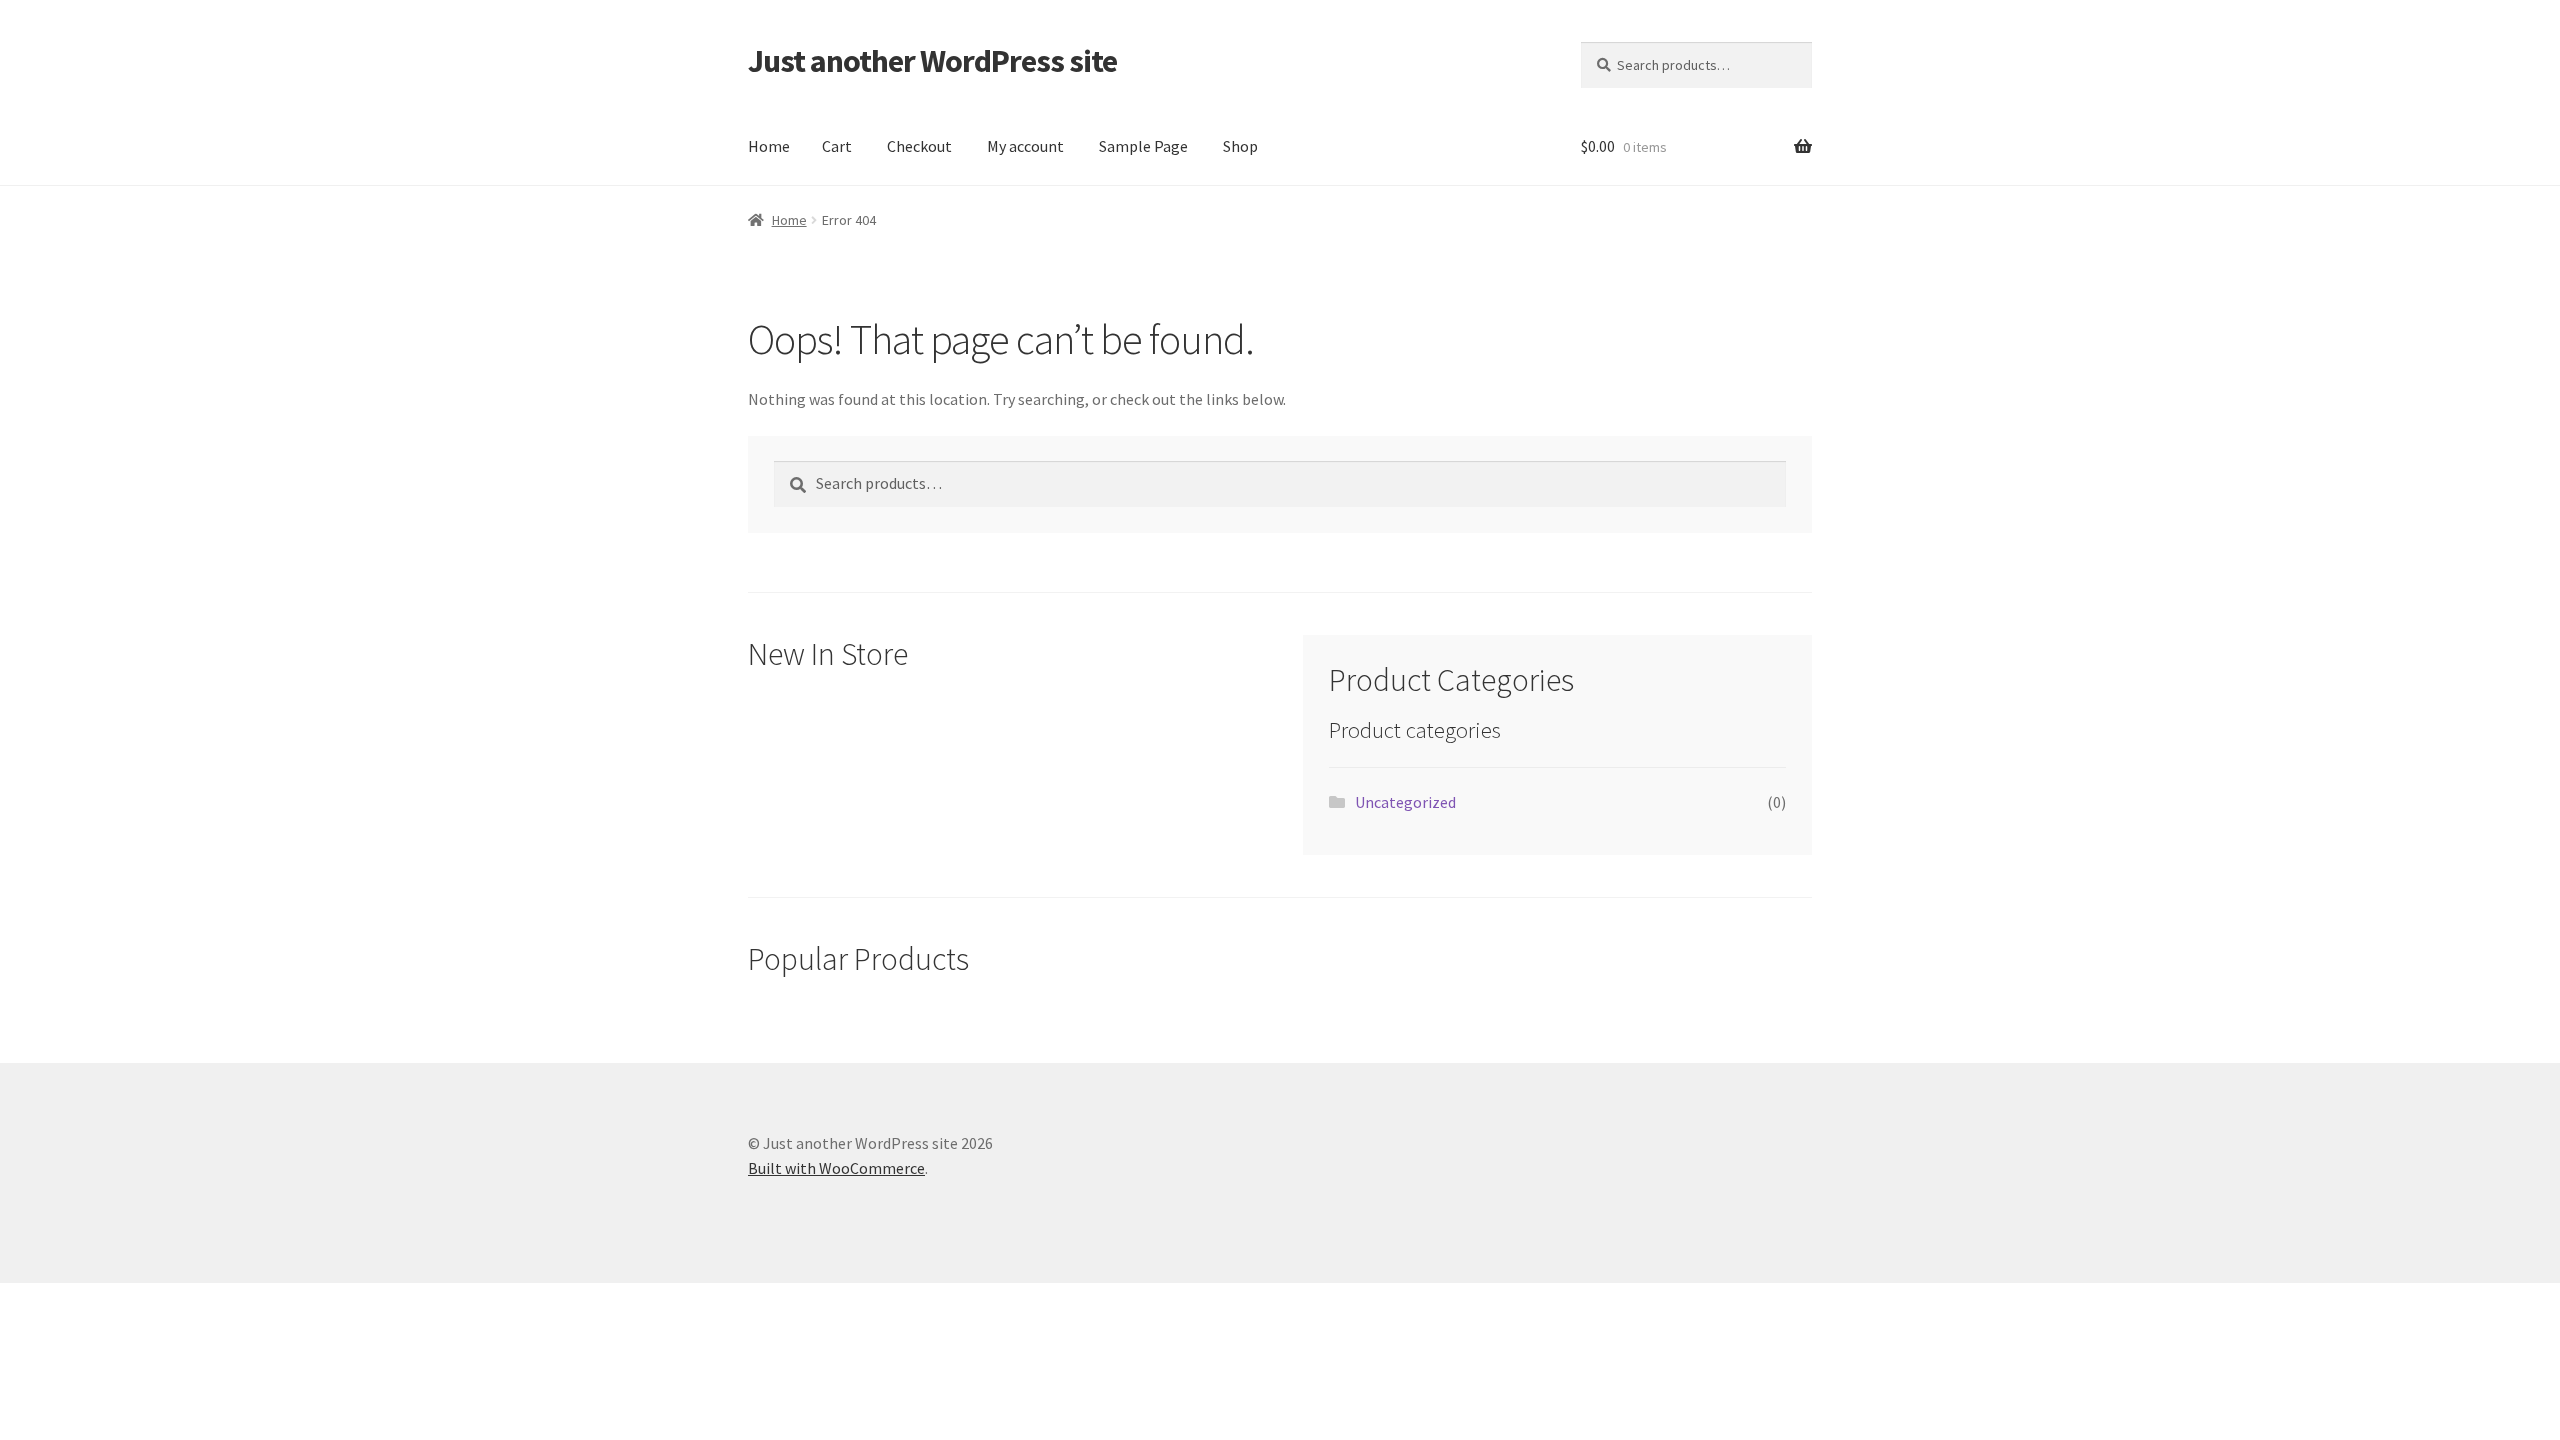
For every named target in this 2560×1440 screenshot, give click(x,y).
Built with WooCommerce (836, 1168)
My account (1025, 146)
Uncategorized (1405, 802)
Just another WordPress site (932, 61)
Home (769, 146)
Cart (837, 146)
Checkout (919, 146)
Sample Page (1143, 146)
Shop (1240, 146)
